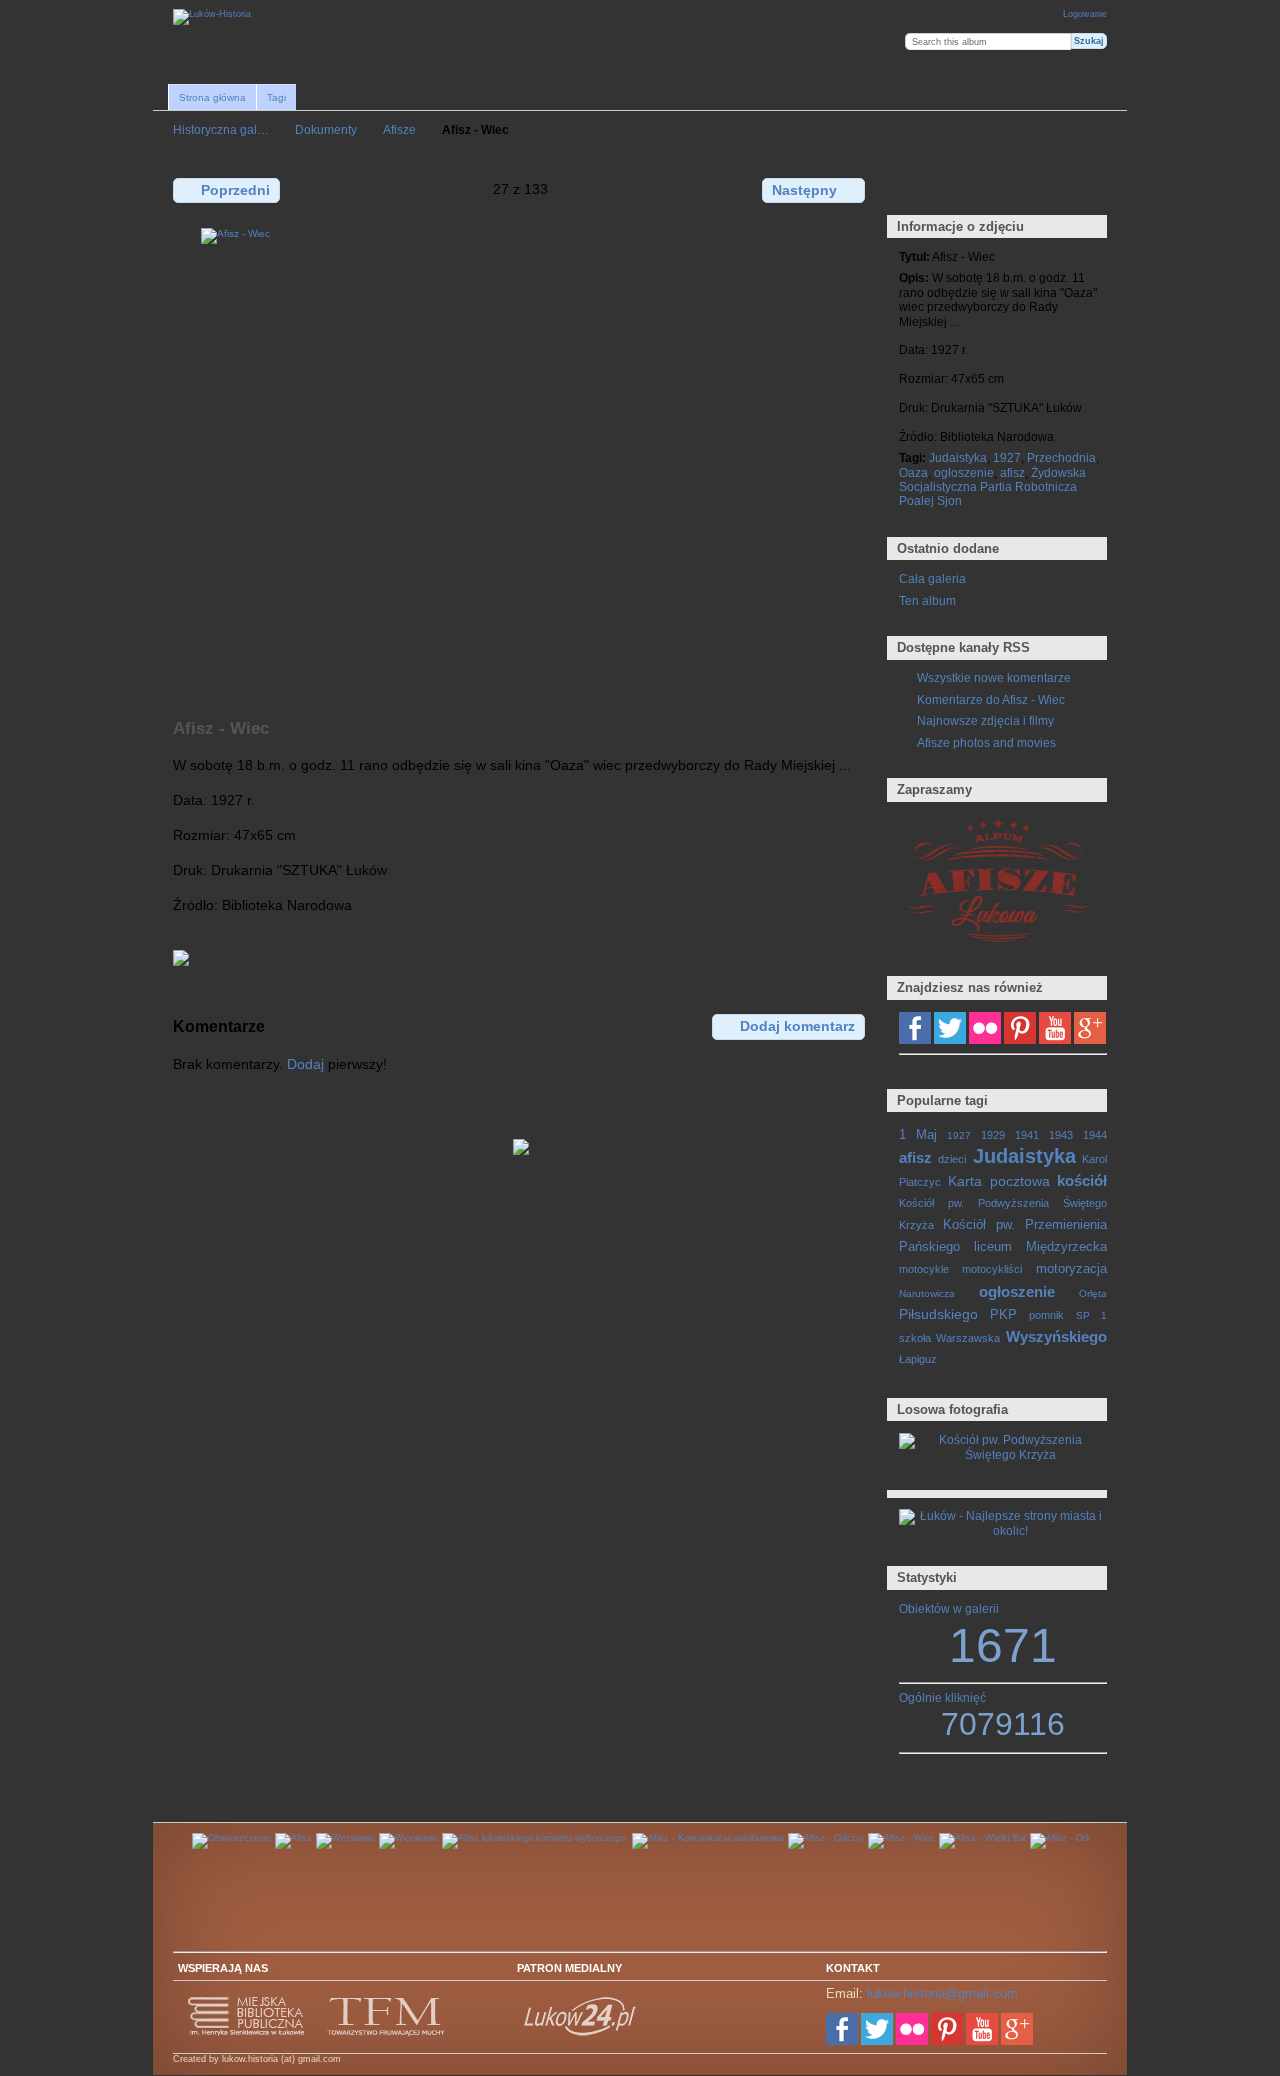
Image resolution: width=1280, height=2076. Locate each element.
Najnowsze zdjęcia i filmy (985, 720)
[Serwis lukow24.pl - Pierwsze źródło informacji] (581, 2033)
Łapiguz (918, 1359)
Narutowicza (927, 1293)
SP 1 (1091, 1315)
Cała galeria (932, 578)
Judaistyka (958, 457)
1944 (1095, 1135)
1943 (1061, 1135)
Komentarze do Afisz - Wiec (991, 699)
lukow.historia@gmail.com (942, 1993)
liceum (993, 1247)
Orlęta (1093, 1293)
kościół (1082, 1180)
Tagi (276, 97)
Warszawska (968, 1338)
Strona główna (212, 97)
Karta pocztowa (998, 1181)
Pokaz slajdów (995, 189)
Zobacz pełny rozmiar (909, 189)
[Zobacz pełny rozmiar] (521, 462)
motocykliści (992, 1269)
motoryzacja (1071, 1269)
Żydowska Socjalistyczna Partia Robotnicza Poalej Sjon (992, 487)
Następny (804, 190)
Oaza (913, 472)
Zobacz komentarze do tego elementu (952, 189)
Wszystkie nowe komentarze (994, 677)
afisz (1012, 472)
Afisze (399, 129)
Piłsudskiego (938, 1314)
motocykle (924, 1269)
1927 (1007, 457)
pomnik (1046, 1315)
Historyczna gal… (221, 129)
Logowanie (1085, 14)
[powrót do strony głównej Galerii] (212, 17)
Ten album (927, 600)
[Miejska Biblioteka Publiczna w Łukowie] (247, 2033)
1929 (993, 1135)
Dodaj (305, 1064)
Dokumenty (326, 129)
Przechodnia (1061, 457)
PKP (1003, 1315)
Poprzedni (235, 190)
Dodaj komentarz (797, 1026)
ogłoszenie (964, 472)
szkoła (915, 1338)
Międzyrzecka (1066, 1247)
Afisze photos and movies (986, 742)
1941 (1027, 1135)
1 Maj (918, 1135)
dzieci (952, 1159)
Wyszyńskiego (1056, 1336)
